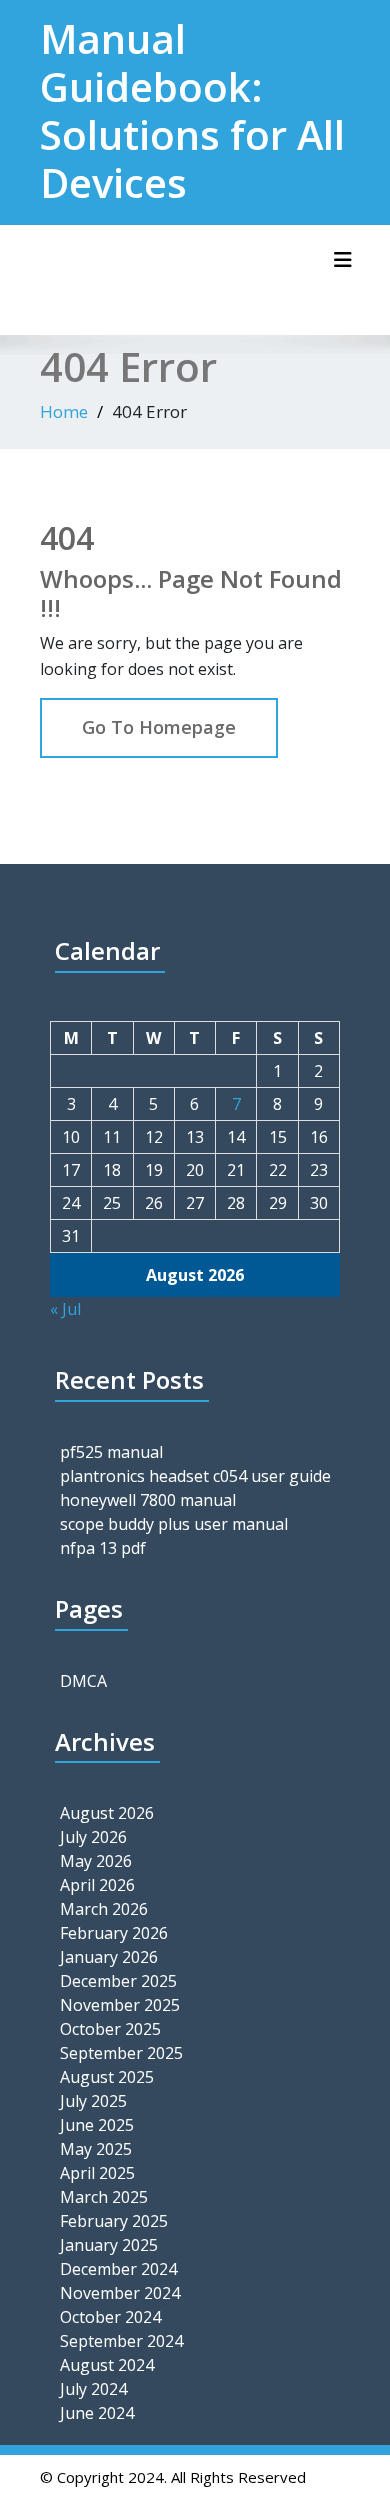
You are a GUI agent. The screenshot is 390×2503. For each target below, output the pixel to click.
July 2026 (93, 1837)
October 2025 (110, 2029)
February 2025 (114, 2221)
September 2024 (121, 2341)
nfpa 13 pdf (103, 1548)
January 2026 (109, 1957)
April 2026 (97, 1885)
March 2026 (104, 1909)
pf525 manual (111, 1452)
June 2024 (97, 2413)
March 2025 (104, 2197)
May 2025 (96, 2149)
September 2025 (121, 2053)
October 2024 (110, 2317)
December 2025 (118, 1981)
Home (64, 411)
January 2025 (109, 2245)
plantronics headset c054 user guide (195, 1476)
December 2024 (118, 2269)
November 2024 (120, 2293)
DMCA (83, 1681)
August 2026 (107, 1813)
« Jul (65, 1309)
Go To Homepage (159, 727)
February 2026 (114, 1933)
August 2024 (107, 2365)
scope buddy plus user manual (174, 1524)
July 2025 (93, 2101)
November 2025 (120, 2005)
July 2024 (93, 2389)
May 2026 (96, 1861)
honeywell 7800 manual (148, 1500)
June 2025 (97, 2125)
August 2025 (107, 2077)
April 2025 (97, 2173)
